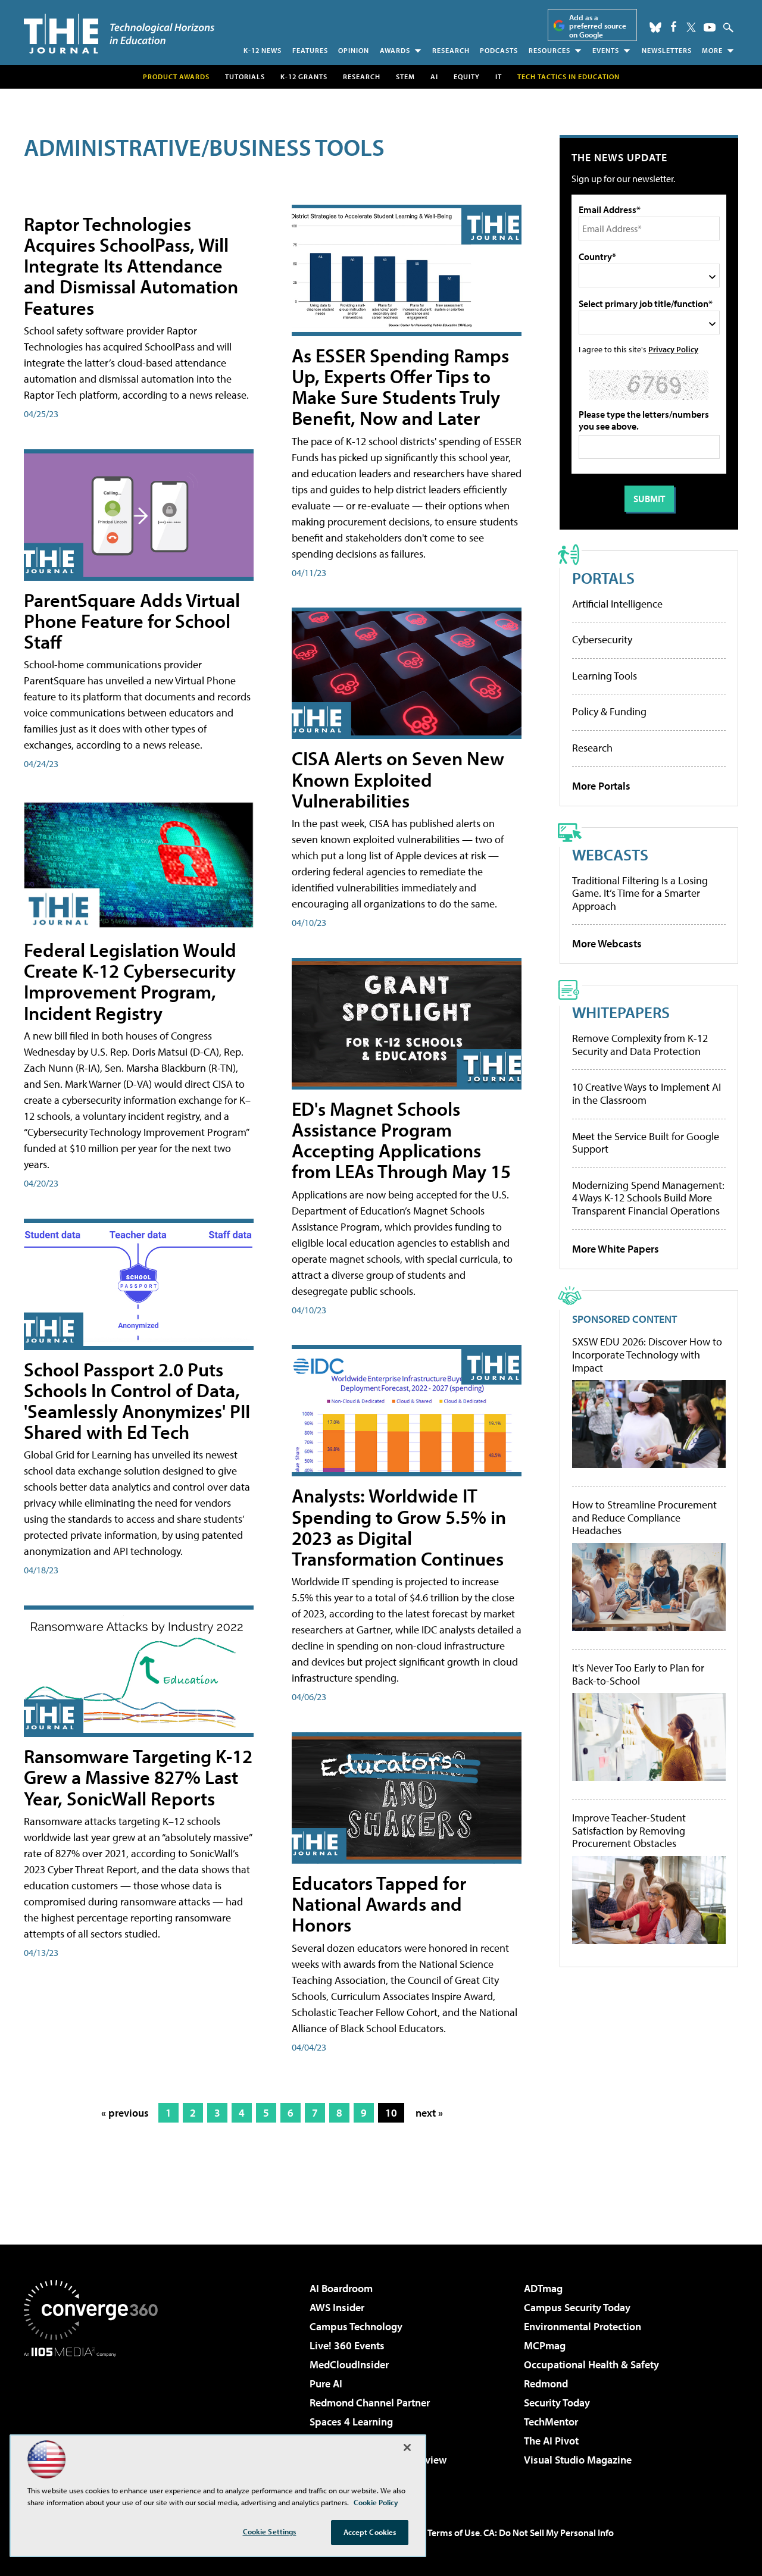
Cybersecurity (602, 639)
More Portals (601, 786)
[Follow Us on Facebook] (674, 26)
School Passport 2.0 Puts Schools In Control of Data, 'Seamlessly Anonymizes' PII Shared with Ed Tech (137, 1401)
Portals (603, 578)
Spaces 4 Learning (351, 2422)
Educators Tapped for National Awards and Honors (379, 1904)
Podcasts (499, 50)
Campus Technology (356, 2326)
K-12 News (263, 50)
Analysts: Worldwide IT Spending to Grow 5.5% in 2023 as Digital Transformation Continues (399, 1527)
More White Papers (616, 1249)
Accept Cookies (370, 2532)
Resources (549, 50)
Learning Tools (605, 676)
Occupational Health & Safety (591, 2364)
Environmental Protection (583, 2326)
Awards (395, 50)
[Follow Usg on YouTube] (710, 27)
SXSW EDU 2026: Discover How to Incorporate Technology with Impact (647, 1355)
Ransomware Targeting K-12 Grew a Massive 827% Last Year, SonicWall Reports (138, 1777)
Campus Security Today (577, 2307)
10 (391, 2113)
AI (434, 76)
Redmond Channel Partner (370, 2403)
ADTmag (543, 2288)
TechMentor (551, 2422)
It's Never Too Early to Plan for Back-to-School (638, 1674)
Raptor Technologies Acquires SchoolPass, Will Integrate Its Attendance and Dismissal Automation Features (131, 266)
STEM (405, 76)
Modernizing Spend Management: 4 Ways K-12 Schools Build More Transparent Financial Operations (648, 1198)
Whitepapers (621, 1012)
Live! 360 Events (347, 2345)
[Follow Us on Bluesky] (655, 27)
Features (310, 50)
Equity (467, 76)
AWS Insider (337, 2307)
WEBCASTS (610, 854)
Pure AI (326, 2383)
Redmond (546, 2383)
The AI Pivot (551, 2441)
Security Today (557, 2403)
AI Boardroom (341, 2288)
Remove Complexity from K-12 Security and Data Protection (640, 1045)
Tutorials (245, 76)
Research (451, 50)
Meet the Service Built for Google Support (646, 1143)
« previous (125, 2113)
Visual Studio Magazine (578, 2460)
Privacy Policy (673, 349)
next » (429, 2113)
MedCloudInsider (349, 2364)
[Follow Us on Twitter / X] (691, 27)
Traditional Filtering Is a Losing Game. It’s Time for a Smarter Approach (640, 893)
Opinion (354, 50)
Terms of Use (454, 2533)
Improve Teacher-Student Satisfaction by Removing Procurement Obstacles (629, 1831)
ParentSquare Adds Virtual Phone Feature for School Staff (132, 621)
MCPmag (545, 2345)
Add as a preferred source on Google (598, 26)
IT (499, 76)
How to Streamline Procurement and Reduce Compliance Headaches (644, 1518)
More (712, 50)
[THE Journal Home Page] (119, 34)
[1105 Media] (95, 2418)
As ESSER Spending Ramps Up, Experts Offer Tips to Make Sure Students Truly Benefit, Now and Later (400, 387)
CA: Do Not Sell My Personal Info (549, 2533)
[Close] (407, 2447)
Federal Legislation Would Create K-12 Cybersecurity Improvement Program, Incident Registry (130, 981)
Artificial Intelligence (617, 604)
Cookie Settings (270, 2531)
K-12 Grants (304, 76)
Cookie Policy (376, 2502)
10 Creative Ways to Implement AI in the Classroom (647, 1093)
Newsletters (667, 50)
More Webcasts (607, 943)
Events (606, 50)
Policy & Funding (609, 711)
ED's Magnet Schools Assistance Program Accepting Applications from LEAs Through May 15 (401, 1140)
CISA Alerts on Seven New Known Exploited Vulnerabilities (398, 779)
